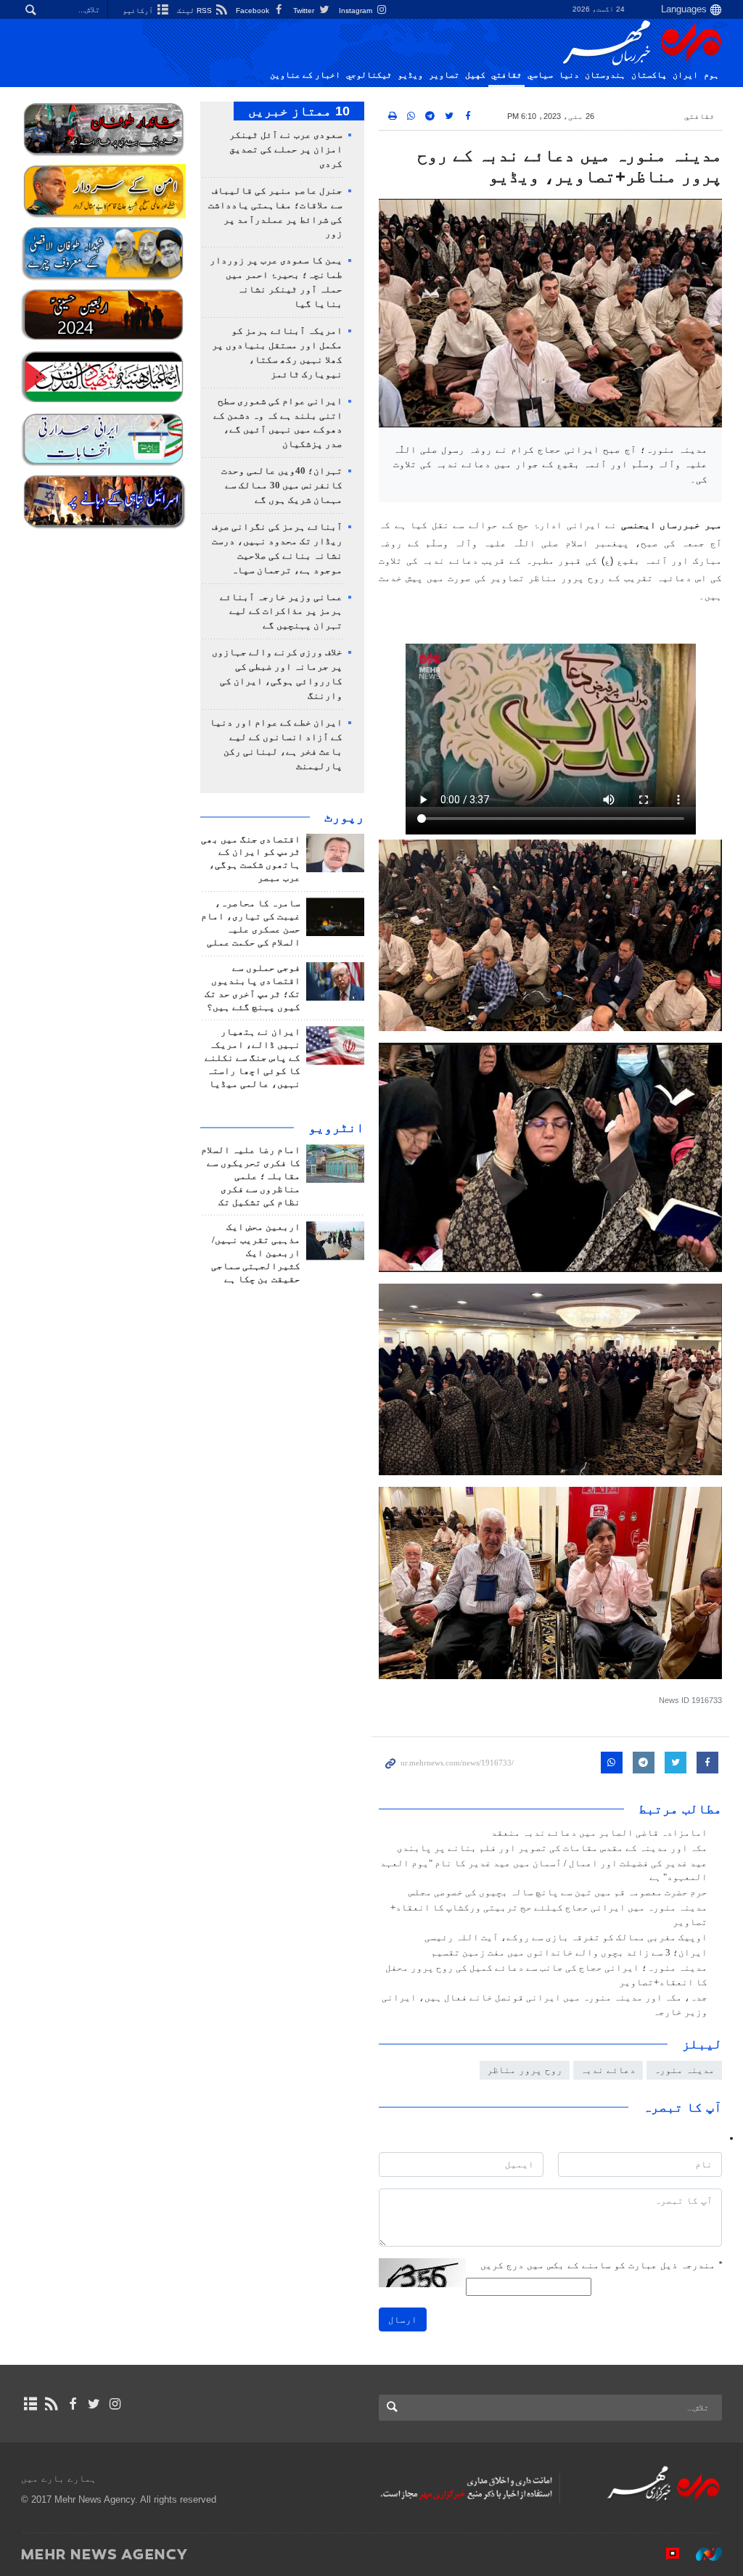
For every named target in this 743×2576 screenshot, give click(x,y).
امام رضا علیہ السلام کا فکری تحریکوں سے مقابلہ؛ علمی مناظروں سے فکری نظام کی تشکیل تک (251, 1176)
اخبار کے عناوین (305, 75)
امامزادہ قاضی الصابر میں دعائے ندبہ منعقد (599, 1833)
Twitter (305, 11)
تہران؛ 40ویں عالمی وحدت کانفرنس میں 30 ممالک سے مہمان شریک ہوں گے (282, 485)
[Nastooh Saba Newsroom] (702, 2554)
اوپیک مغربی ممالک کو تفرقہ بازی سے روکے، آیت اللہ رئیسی (566, 1937)
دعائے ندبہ (608, 2070)
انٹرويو (336, 1128)
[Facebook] (72, 2404)
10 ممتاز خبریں (299, 111)
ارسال (403, 2319)
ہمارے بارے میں (59, 2478)
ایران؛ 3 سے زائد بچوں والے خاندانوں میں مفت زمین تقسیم (569, 1953)
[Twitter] (94, 2404)
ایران (685, 75)
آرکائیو (139, 11)
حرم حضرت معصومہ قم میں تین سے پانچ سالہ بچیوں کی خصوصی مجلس (557, 1892)
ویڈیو (410, 75)
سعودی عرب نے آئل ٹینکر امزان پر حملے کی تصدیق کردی (286, 149)
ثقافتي (506, 75)
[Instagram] (115, 2404)
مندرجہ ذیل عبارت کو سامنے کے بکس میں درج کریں (601, 2265)
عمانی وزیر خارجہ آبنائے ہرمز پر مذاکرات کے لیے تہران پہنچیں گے (281, 612)
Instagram (357, 11)
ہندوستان (605, 75)
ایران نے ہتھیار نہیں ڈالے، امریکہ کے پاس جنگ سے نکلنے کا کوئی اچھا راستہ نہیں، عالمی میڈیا (253, 1058)
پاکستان (649, 75)
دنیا (569, 75)
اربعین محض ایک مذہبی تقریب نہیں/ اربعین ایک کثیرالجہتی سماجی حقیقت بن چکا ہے (256, 1253)
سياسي (540, 75)
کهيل (475, 75)
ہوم (711, 75)
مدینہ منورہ (684, 2070)
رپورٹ (344, 817)
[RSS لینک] (51, 2404)
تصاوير (444, 75)
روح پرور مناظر (525, 2070)
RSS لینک (196, 11)
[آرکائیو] (30, 2404)
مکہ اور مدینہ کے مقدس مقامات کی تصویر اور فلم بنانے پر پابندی (552, 1848)
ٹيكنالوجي (369, 75)
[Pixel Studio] (665, 2554)
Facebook (254, 11)
